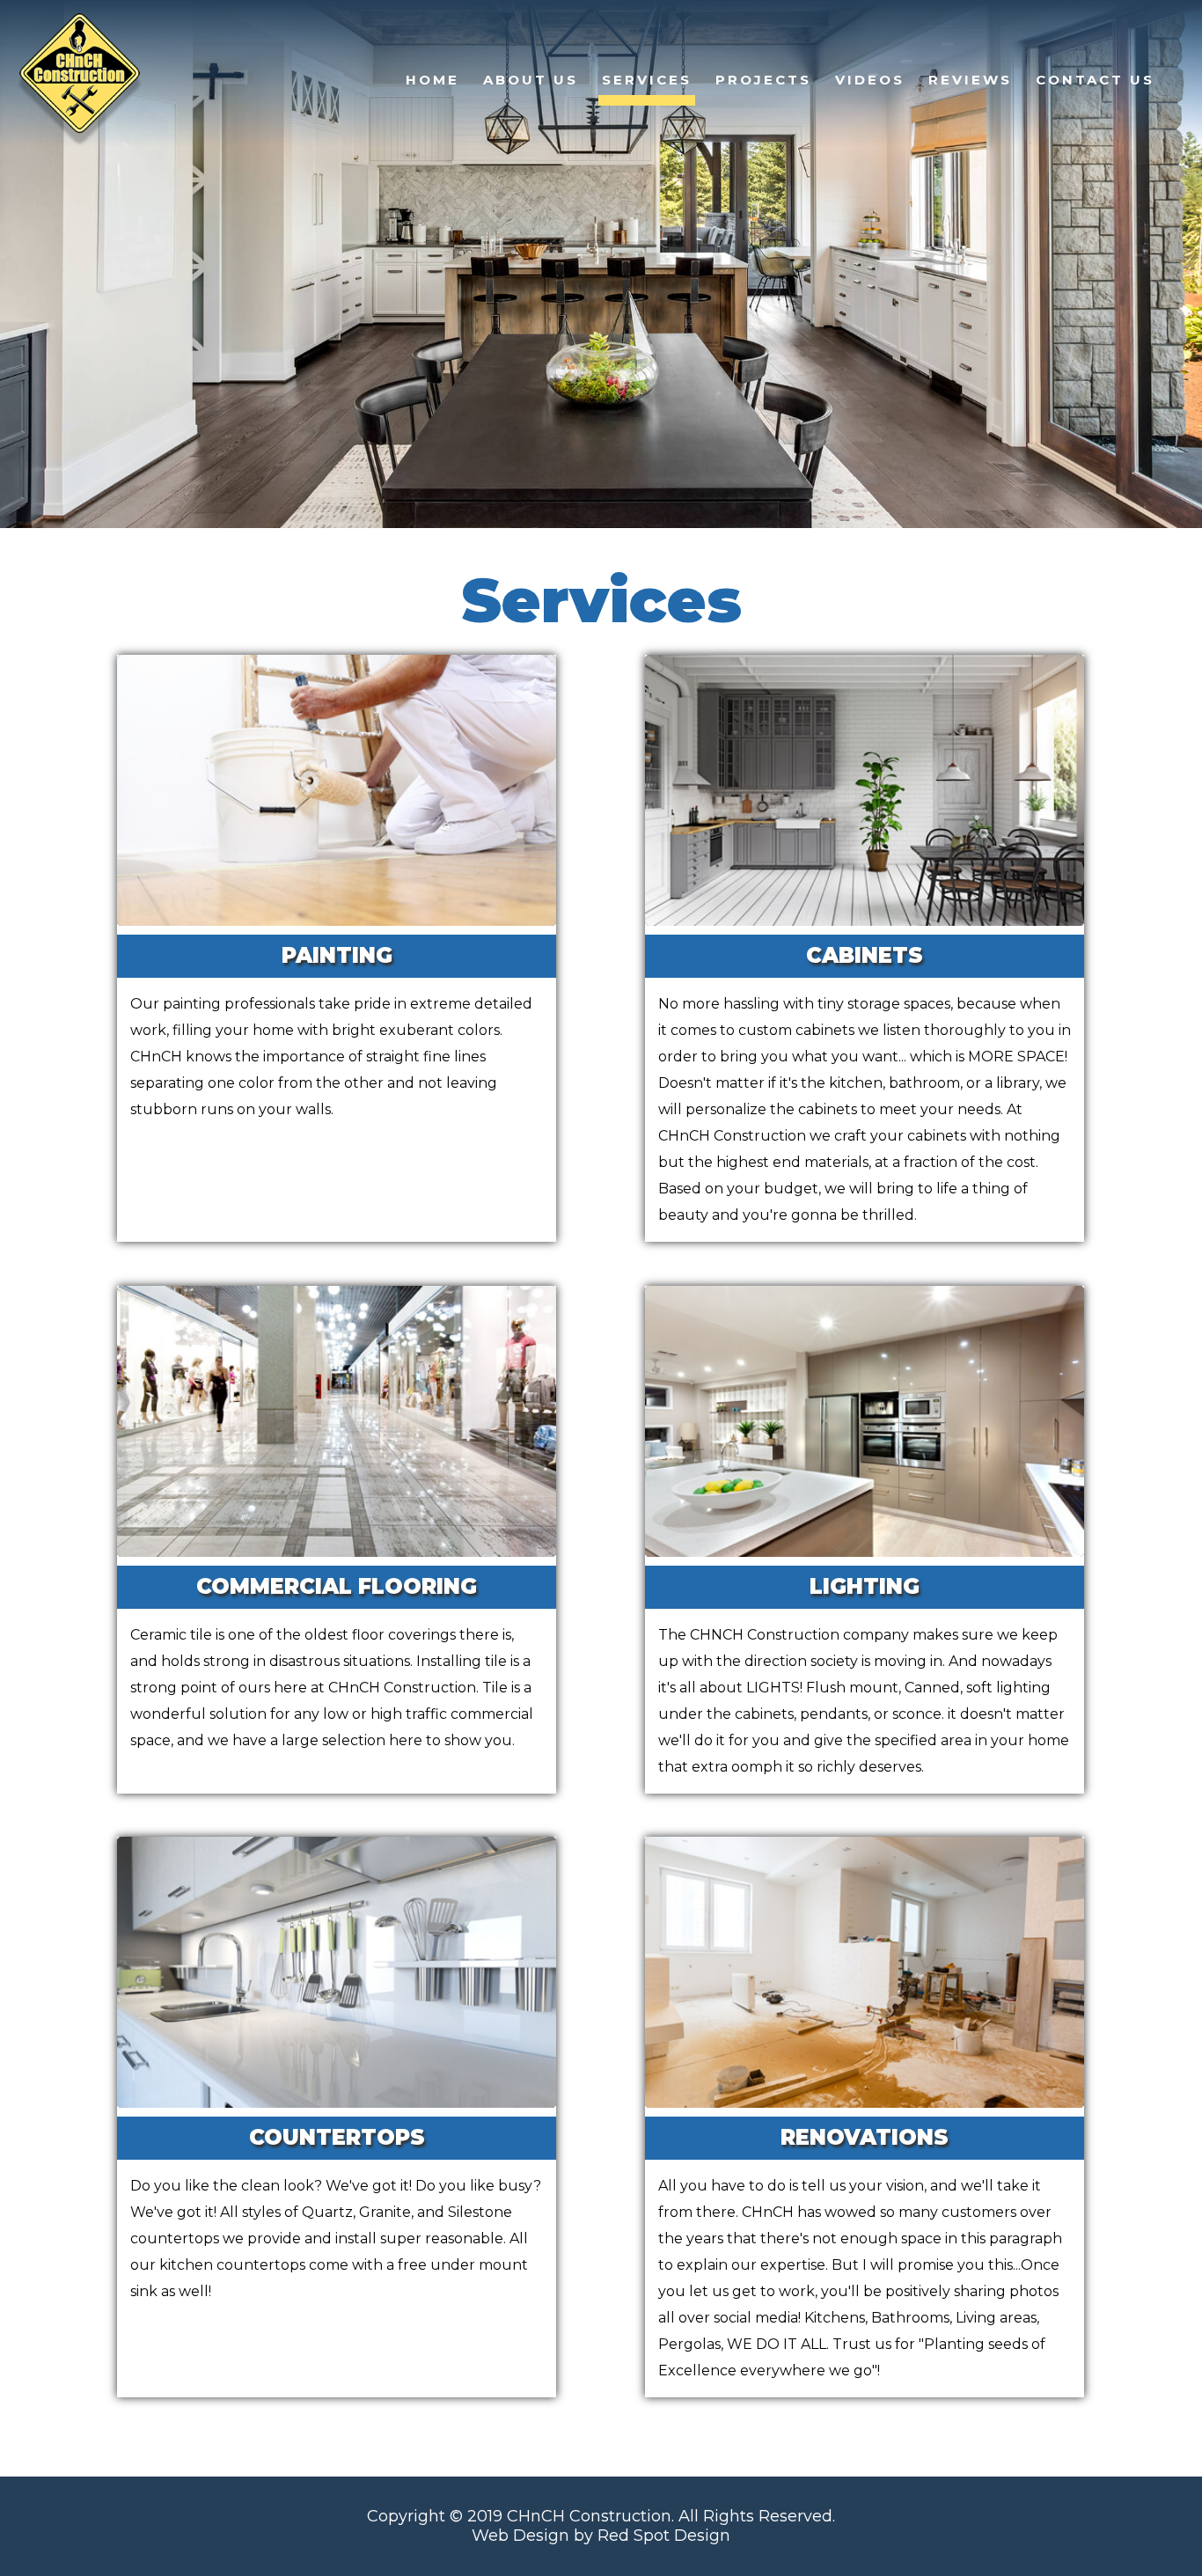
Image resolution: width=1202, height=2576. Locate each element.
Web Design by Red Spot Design (601, 2536)
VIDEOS (870, 80)
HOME (432, 80)
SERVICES (647, 80)
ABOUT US (531, 80)
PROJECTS (763, 80)
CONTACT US (1095, 80)
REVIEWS (970, 80)
